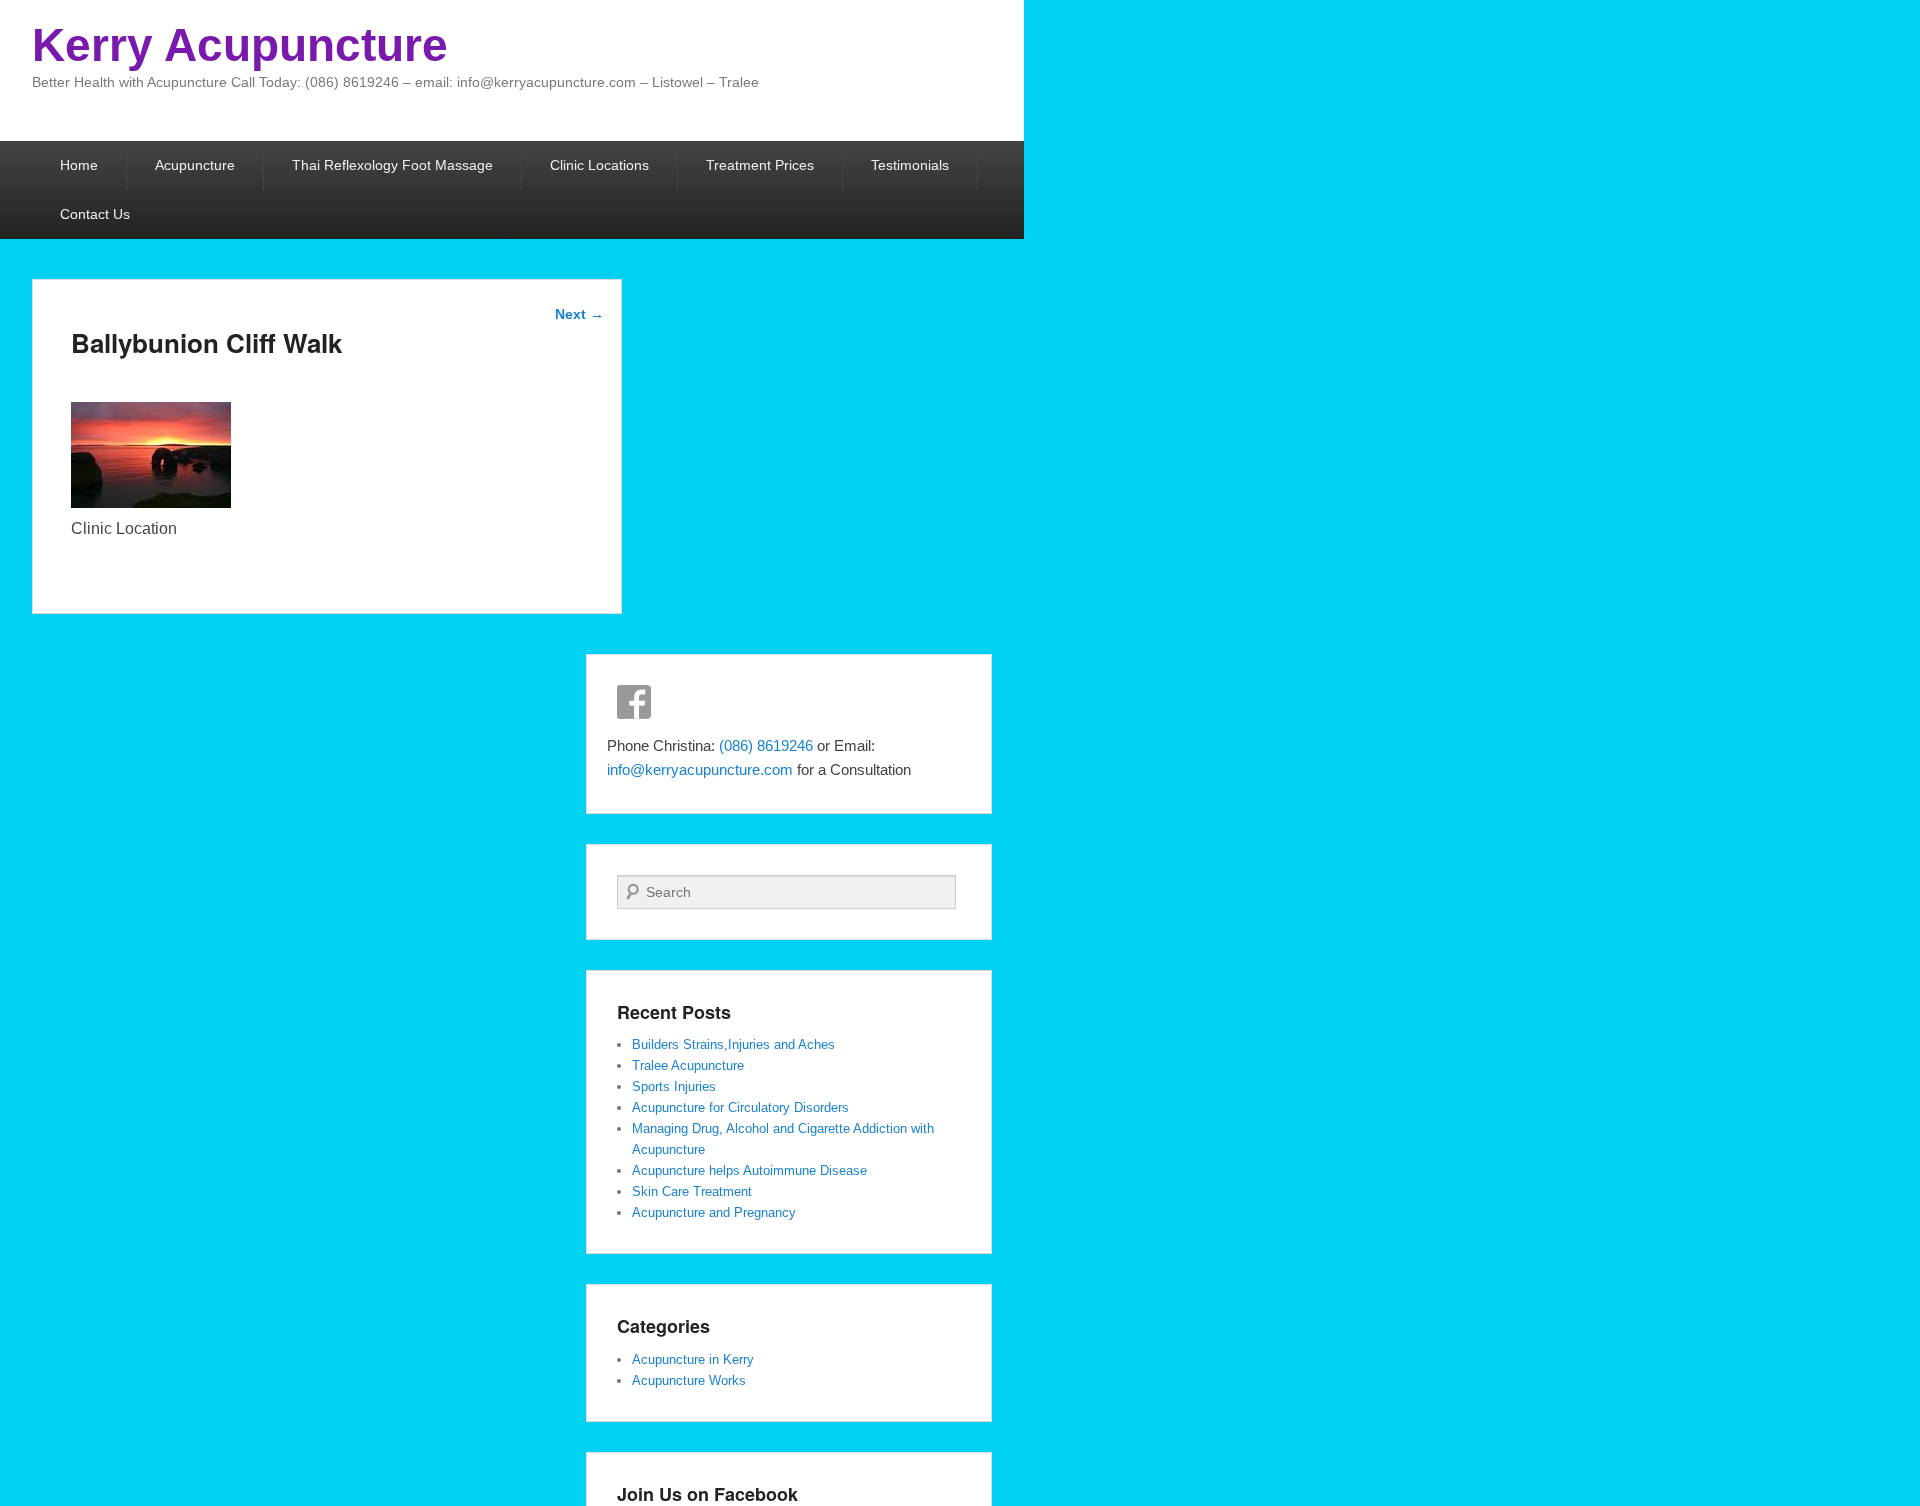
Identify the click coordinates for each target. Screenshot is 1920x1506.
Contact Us (95, 214)
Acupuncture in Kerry (693, 1359)
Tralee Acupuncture (688, 1065)
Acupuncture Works (689, 1380)
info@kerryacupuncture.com (700, 769)
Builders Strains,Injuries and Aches (733, 1044)
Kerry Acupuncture (240, 45)
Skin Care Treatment (692, 1191)
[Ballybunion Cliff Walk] (151, 502)
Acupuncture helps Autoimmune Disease (749, 1170)
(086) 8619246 (768, 745)
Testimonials (910, 165)
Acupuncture (195, 165)
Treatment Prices (760, 165)
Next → (579, 314)
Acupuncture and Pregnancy (714, 1212)
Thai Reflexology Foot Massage (392, 165)
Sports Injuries (674, 1086)
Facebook (634, 702)
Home (79, 165)
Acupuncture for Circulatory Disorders (740, 1107)
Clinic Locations (599, 165)
